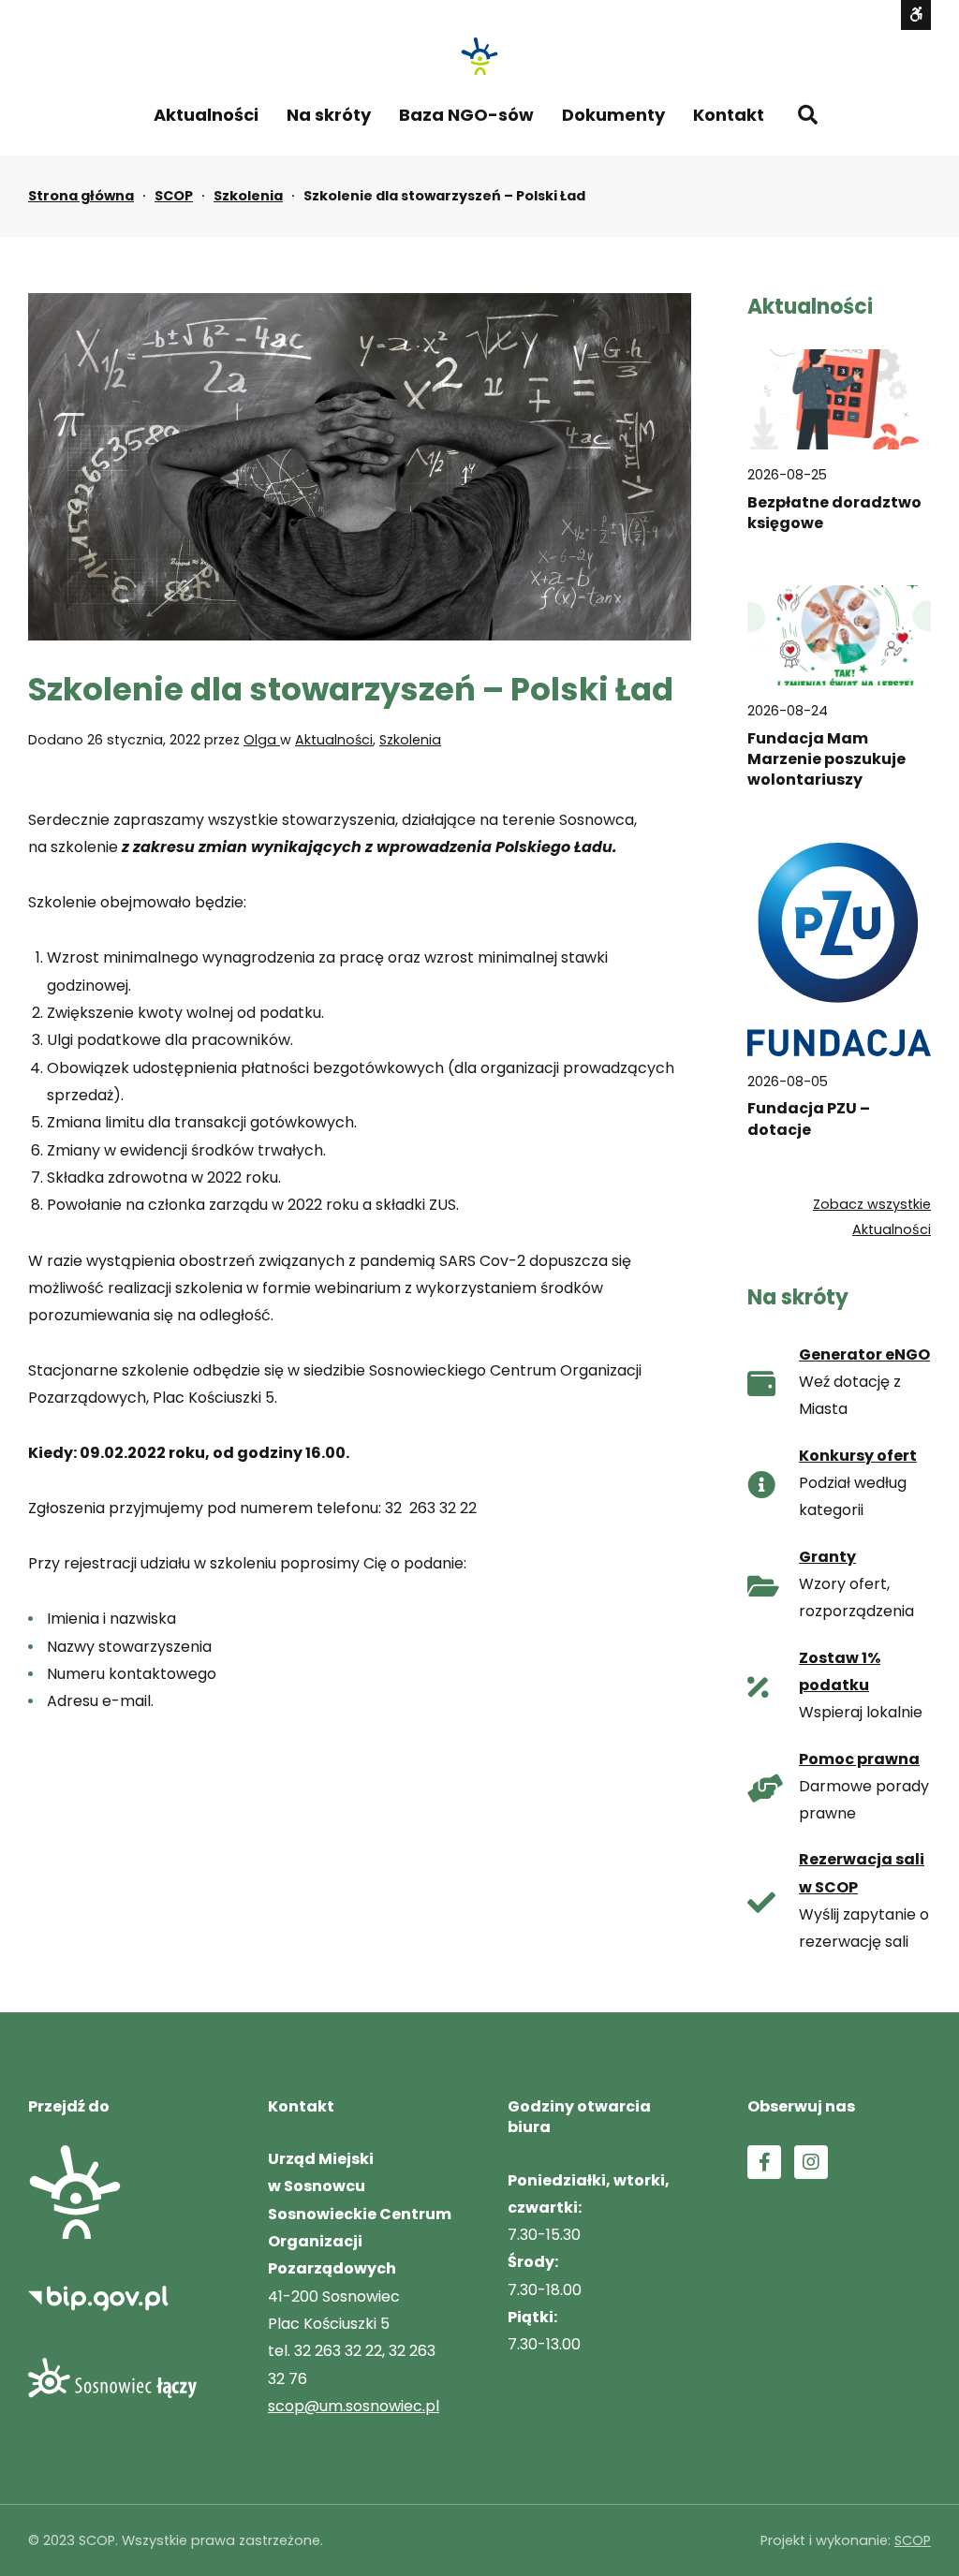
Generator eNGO (864, 1354)
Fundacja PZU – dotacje (809, 1119)
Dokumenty (613, 115)
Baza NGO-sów (466, 115)
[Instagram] (811, 2162)
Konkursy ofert (858, 1456)
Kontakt (729, 115)
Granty (827, 1557)
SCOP (174, 196)
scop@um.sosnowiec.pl (354, 2406)
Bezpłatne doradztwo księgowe (834, 513)
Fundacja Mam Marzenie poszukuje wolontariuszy (826, 760)
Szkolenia (248, 196)
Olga (262, 740)
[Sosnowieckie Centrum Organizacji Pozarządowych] (479, 56)
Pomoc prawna (859, 1759)
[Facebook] (764, 2162)
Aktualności (206, 115)
